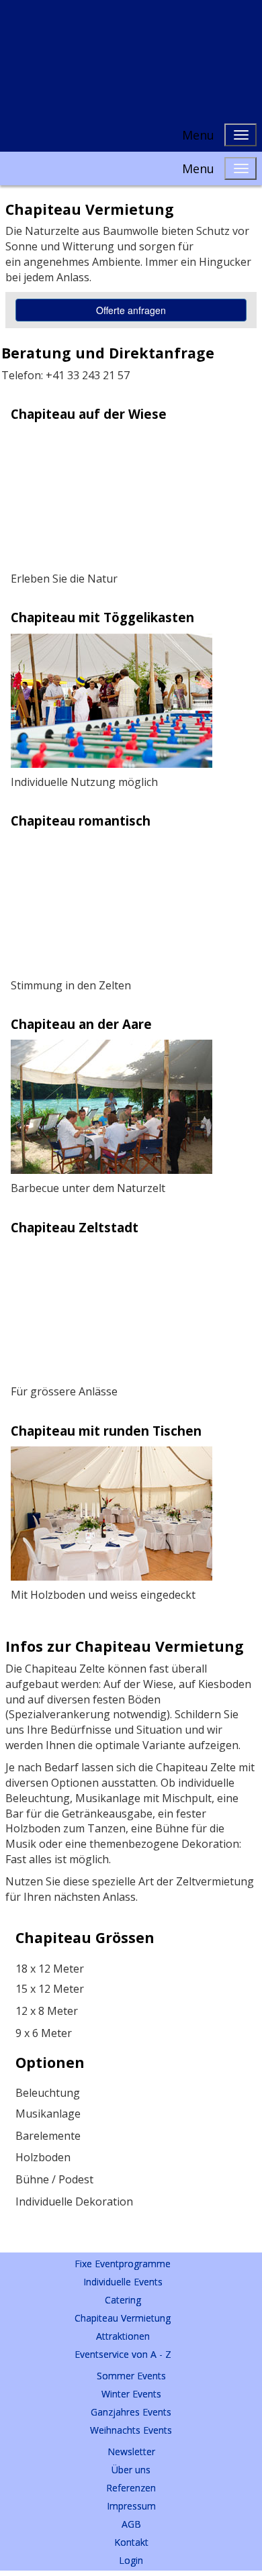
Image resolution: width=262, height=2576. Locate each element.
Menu (198, 135)
